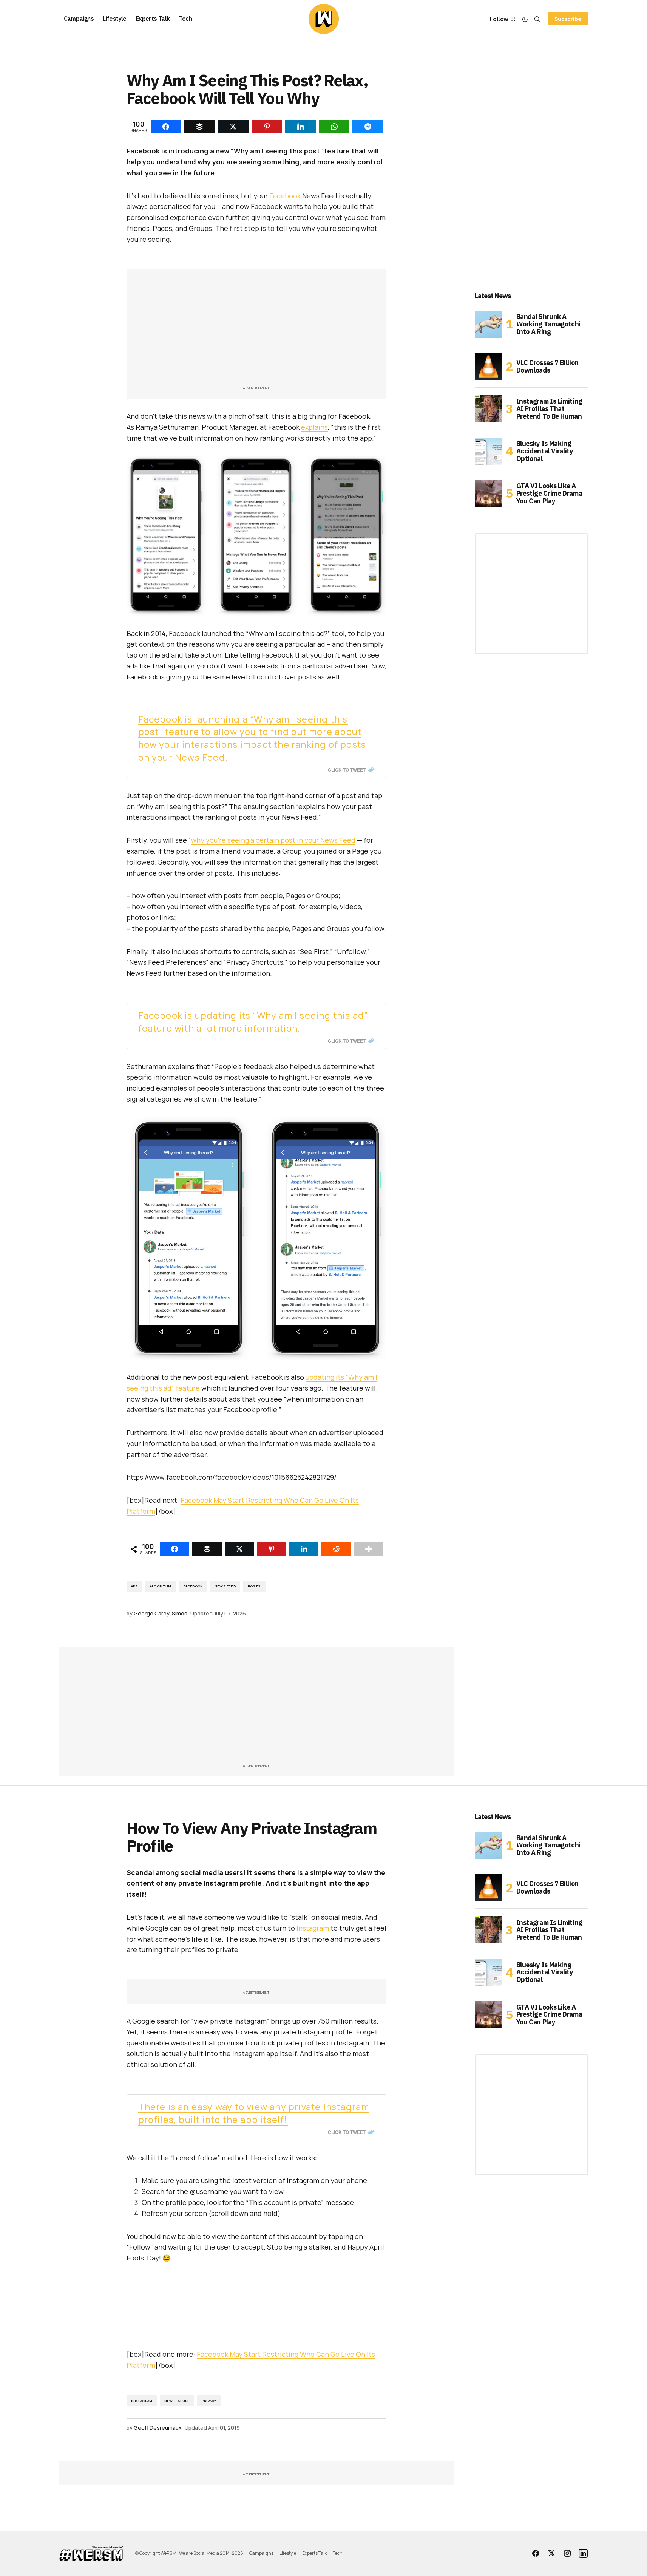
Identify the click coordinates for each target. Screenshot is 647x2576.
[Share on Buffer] (207, 1549)
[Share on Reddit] (336, 1549)
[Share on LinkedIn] (304, 1549)
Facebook (285, 196)
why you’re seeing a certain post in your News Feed (273, 840)
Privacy (209, 2401)
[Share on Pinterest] (272, 1549)
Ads (135, 1586)
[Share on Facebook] (175, 1549)
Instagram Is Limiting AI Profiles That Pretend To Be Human (549, 409)
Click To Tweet (347, 770)
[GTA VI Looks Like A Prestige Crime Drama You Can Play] (488, 494)
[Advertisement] (256, 331)
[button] (525, 19)
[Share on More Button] (369, 1549)
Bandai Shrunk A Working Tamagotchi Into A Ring (549, 324)
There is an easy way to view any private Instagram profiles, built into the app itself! (254, 2113)
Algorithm (161, 1586)
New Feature (177, 2401)
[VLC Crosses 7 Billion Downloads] (488, 367)
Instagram (313, 1928)
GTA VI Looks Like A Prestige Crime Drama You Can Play (549, 493)
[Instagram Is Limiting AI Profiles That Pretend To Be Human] (488, 409)
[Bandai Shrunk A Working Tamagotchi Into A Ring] (488, 324)
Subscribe (568, 19)
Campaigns (261, 2553)
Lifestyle (288, 2553)
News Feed (225, 1586)
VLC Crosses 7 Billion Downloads (547, 366)
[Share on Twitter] (239, 1549)
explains (314, 427)
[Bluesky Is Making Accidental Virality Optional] (488, 451)
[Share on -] (166, 127)
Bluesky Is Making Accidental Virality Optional (545, 451)
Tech (338, 2553)
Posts (254, 1586)
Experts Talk (314, 2553)
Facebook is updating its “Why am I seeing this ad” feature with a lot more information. (253, 1022)
